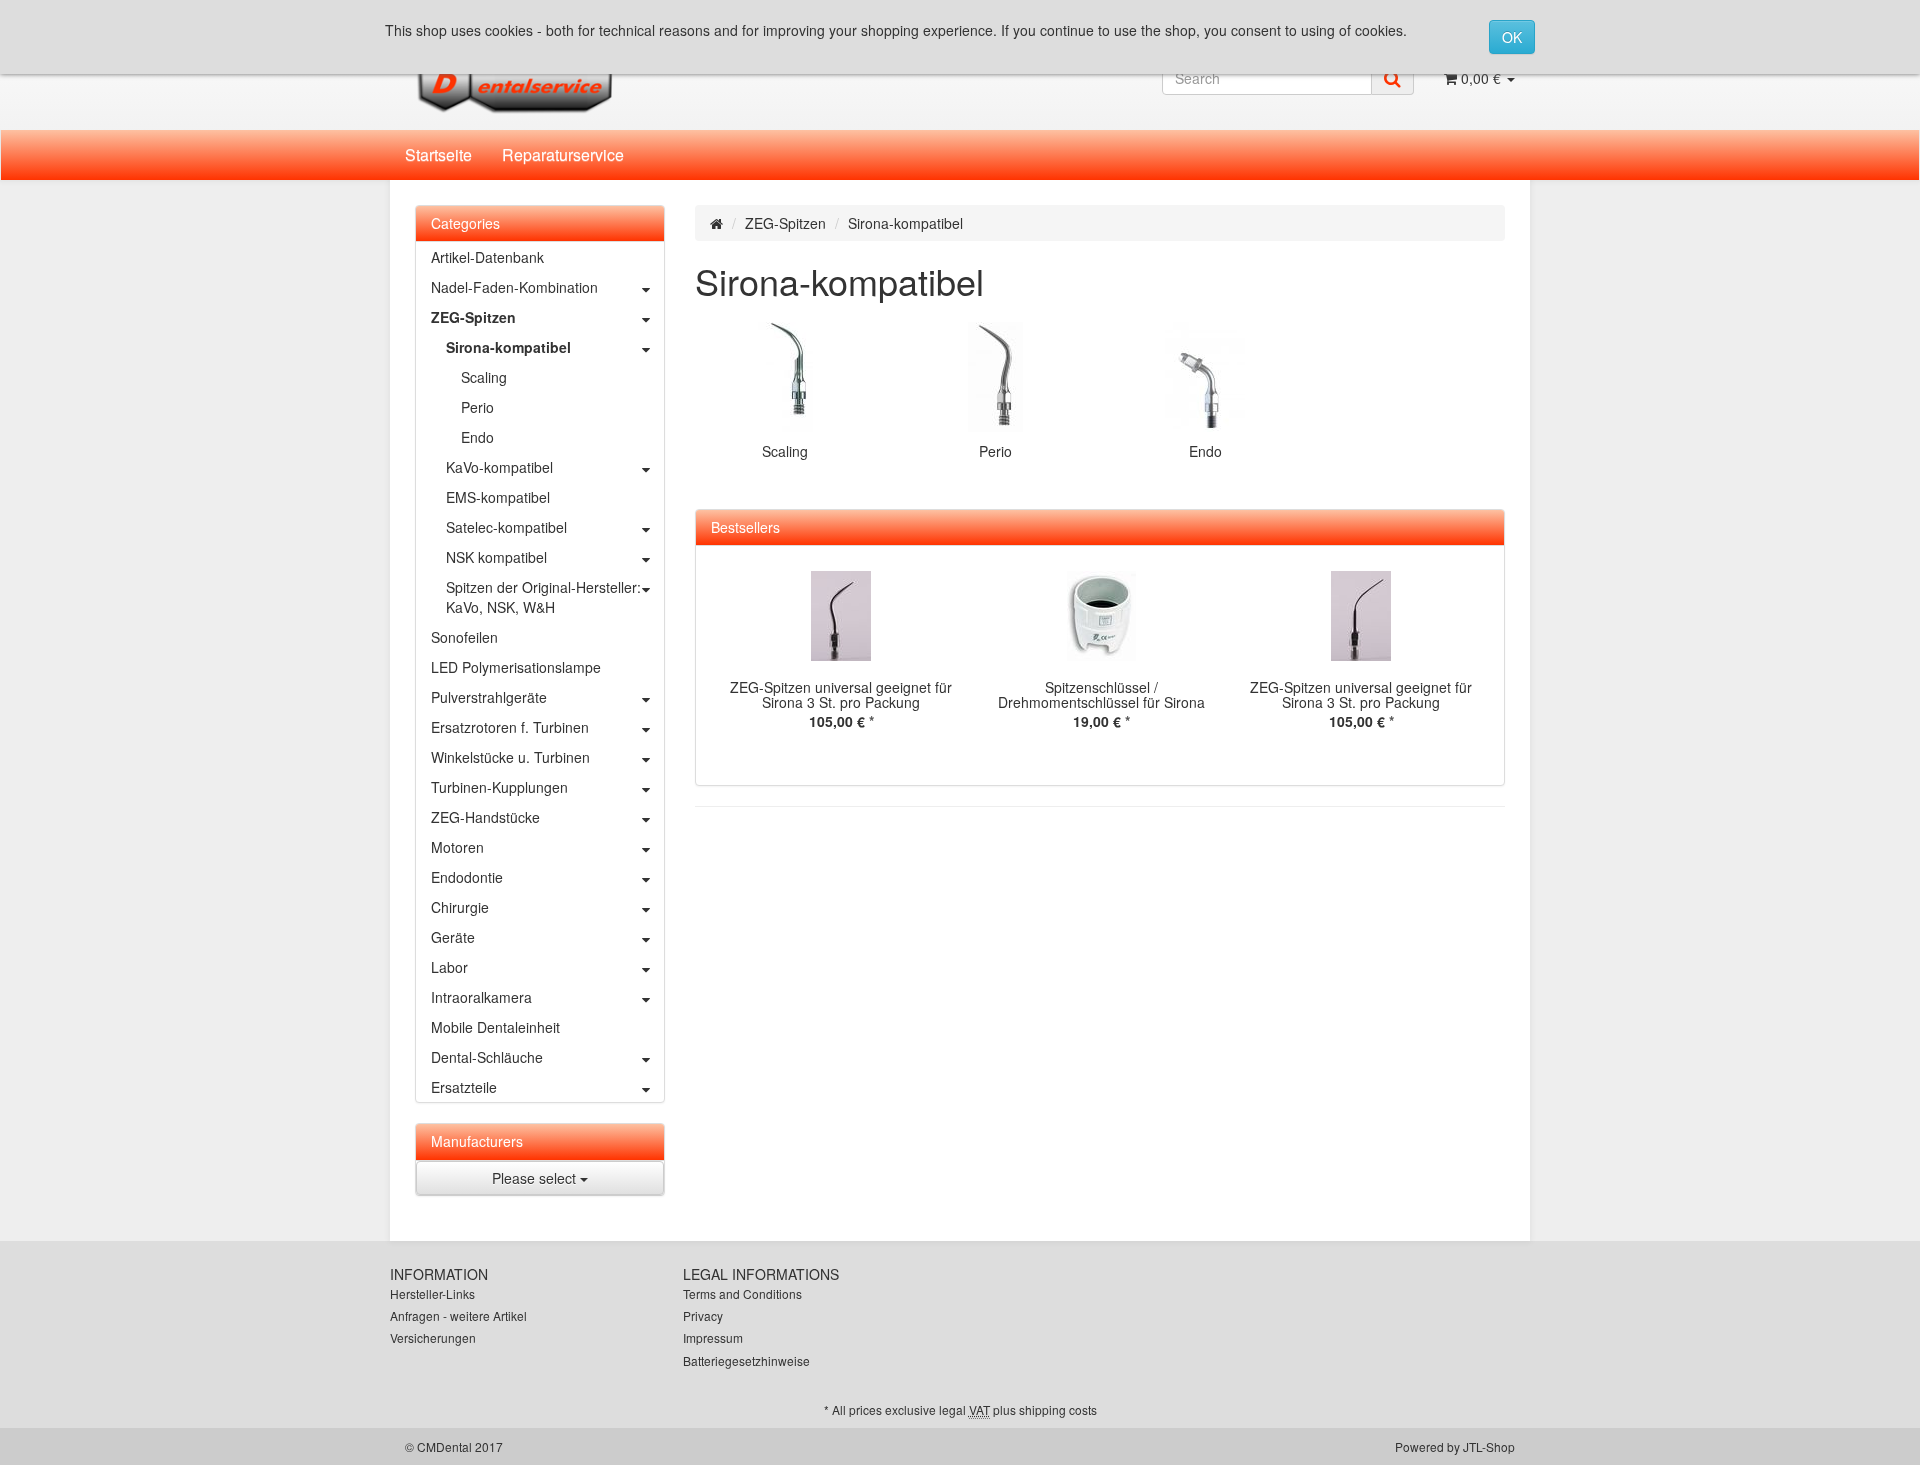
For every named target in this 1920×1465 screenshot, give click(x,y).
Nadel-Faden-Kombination (514, 287)
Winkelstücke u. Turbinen (510, 757)
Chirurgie (460, 907)
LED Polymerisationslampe (516, 667)
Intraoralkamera (481, 997)
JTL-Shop (1489, 1446)
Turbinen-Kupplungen (499, 787)
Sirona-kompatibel (508, 347)
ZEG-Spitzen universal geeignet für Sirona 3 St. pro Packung (841, 694)
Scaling (785, 451)
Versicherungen (433, 1337)
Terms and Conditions (742, 1293)
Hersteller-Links (432, 1293)
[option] (841, 665)
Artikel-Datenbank (487, 257)
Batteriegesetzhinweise (746, 1360)
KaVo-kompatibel (499, 467)
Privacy (703, 1315)
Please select (536, 1178)
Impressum (713, 1337)
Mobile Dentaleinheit (495, 1027)
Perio (995, 451)
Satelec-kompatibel (506, 527)
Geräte (453, 937)
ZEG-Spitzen (785, 223)
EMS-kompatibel (498, 497)
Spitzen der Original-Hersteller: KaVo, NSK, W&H (543, 597)
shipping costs (1058, 1409)
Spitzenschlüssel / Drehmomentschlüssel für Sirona (1101, 694)
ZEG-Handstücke (485, 817)
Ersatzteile (464, 1087)
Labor (449, 967)
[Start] (716, 223)
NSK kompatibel (496, 557)
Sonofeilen (464, 637)
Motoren (457, 847)
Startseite (438, 154)
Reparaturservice (563, 154)
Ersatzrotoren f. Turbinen (510, 727)
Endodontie (467, 877)
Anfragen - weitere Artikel (458, 1315)
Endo (1205, 451)
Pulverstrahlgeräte (489, 697)
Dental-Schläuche (487, 1057)
